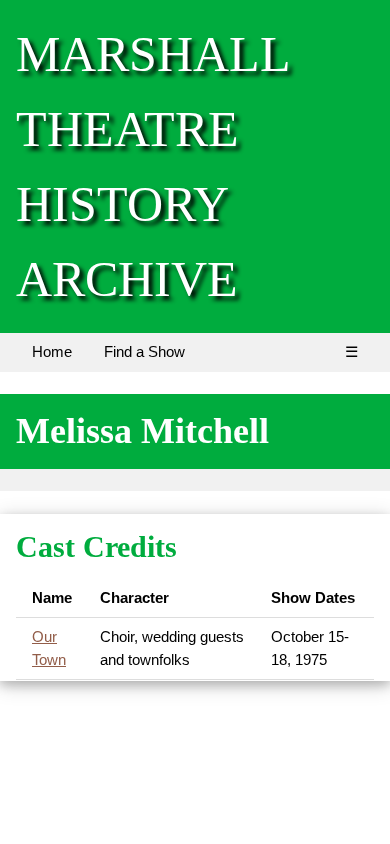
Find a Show (144, 351)
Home (52, 351)
